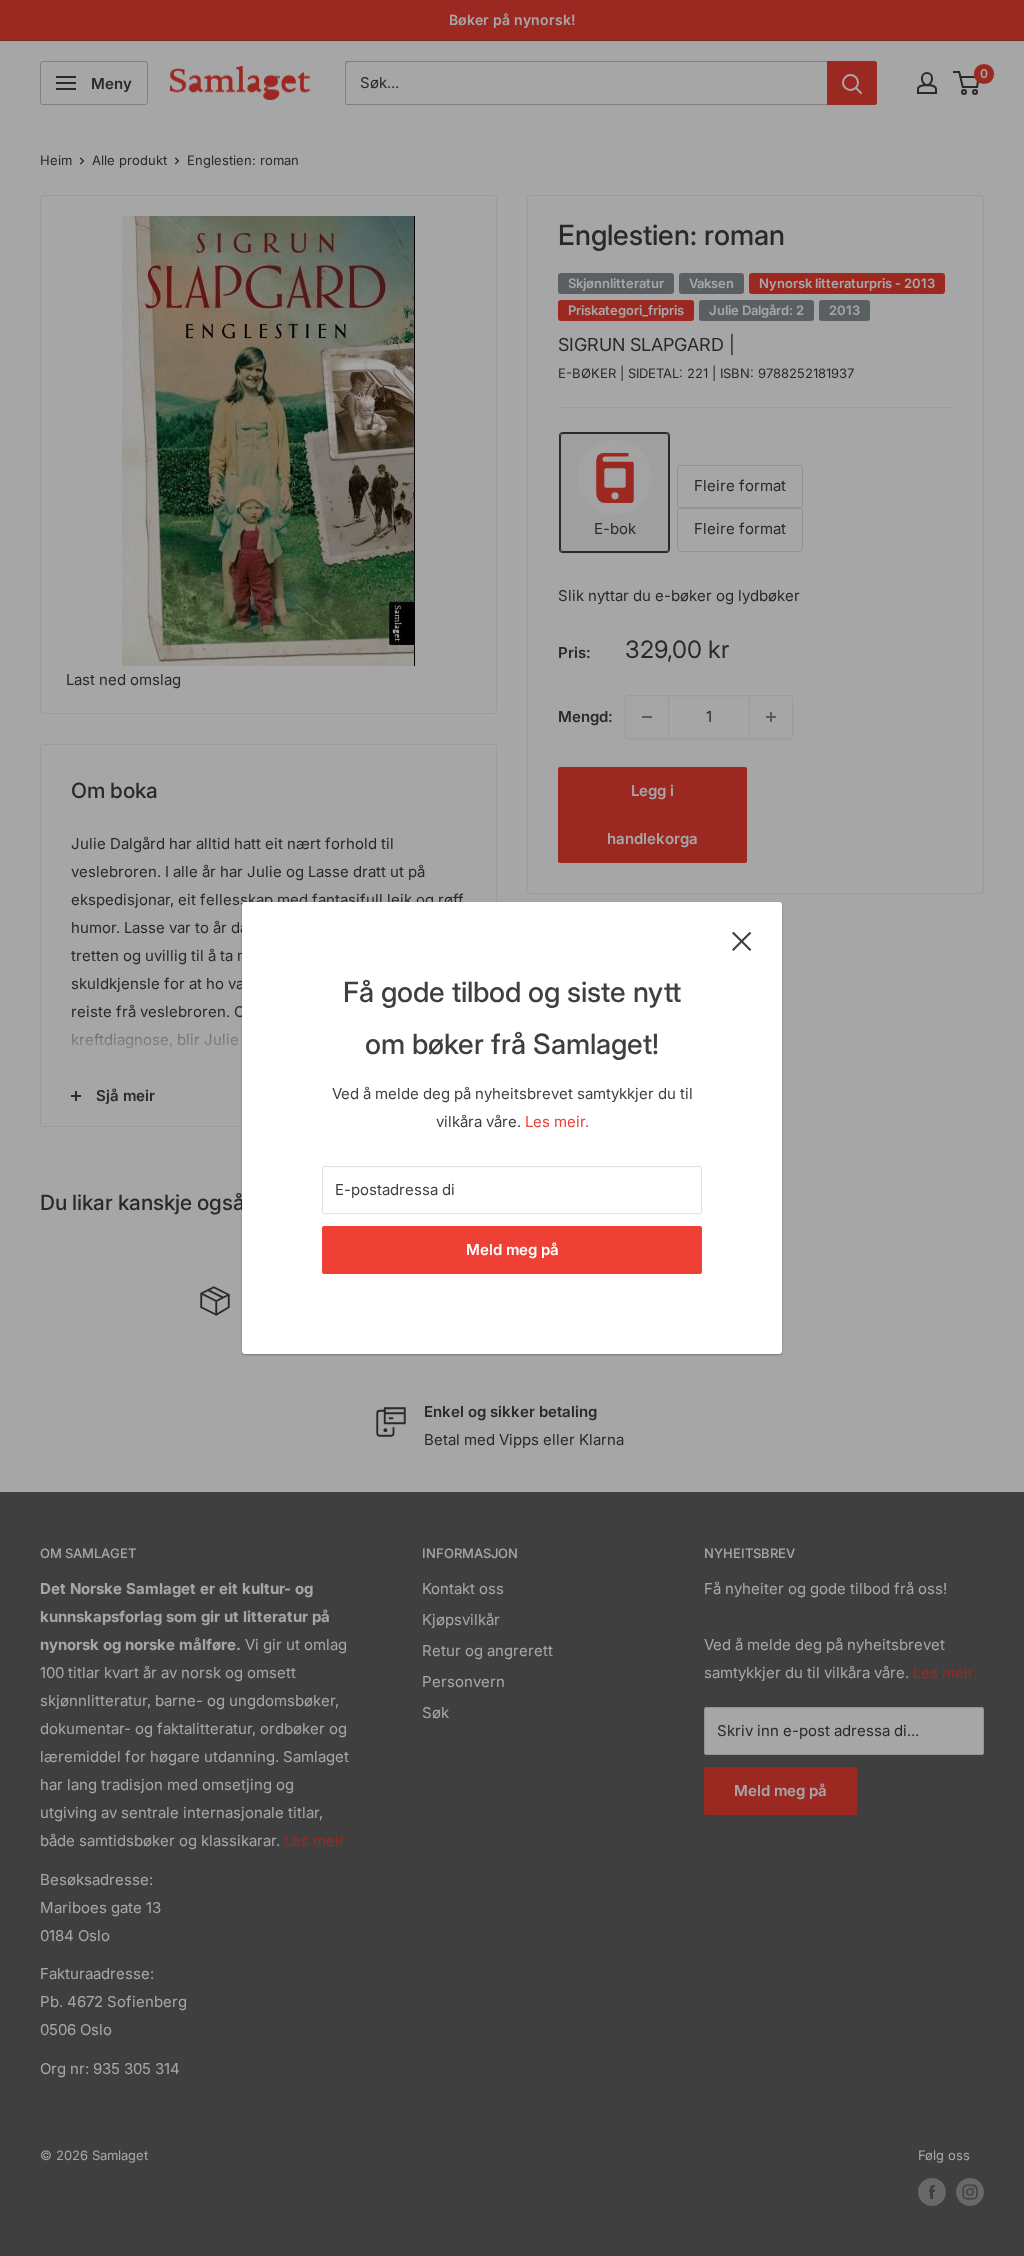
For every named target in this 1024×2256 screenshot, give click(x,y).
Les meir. (557, 1121)
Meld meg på (512, 1249)
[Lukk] (742, 940)
